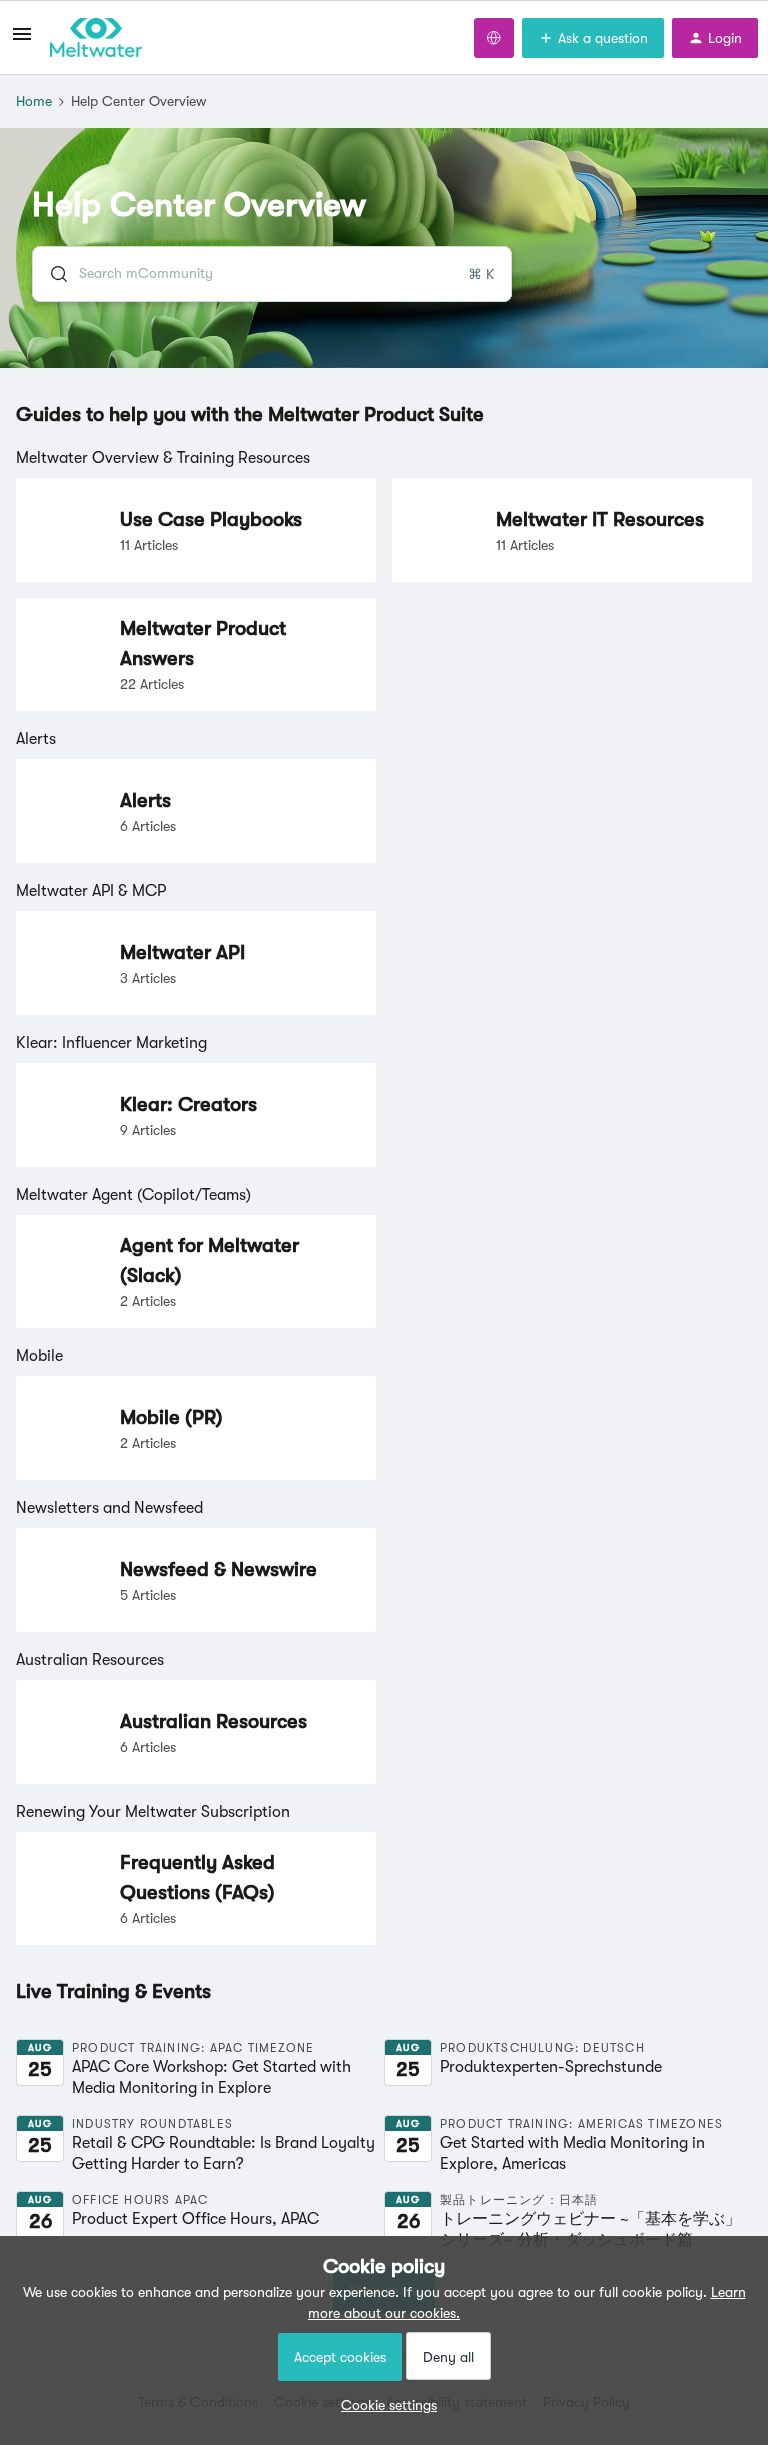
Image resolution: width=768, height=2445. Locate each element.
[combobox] (272, 274)
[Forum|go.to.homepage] (96, 38)
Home (34, 101)
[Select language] (494, 38)
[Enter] (51, 274)
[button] (384, 2405)
